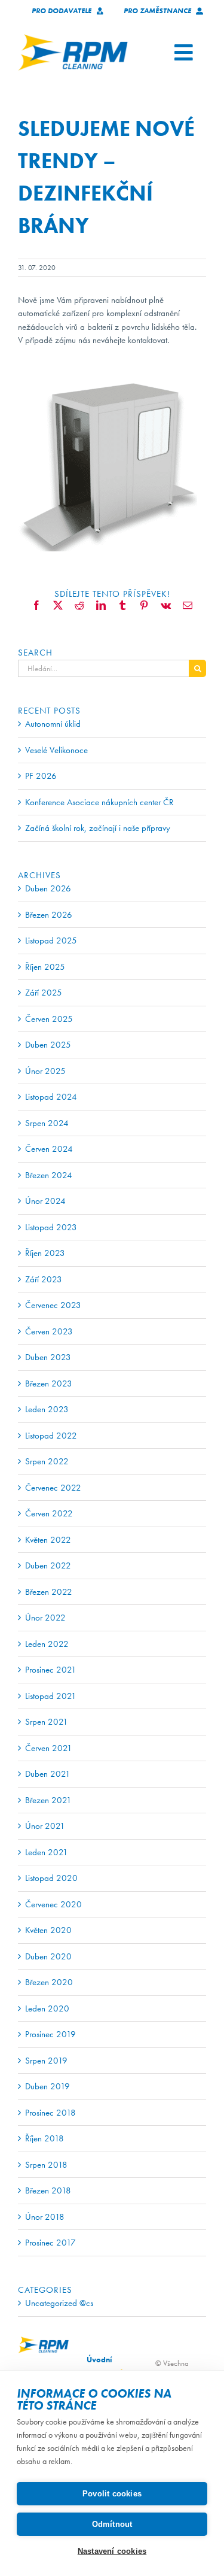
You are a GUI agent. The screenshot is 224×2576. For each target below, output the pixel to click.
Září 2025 (44, 993)
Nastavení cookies (112, 2551)
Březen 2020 (49, 1982)
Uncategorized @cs (59, 2303)
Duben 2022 (48, 1565)
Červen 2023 (49, 1331)
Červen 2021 (49, 1748)
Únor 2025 (45, 1071)
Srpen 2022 (47, 1461)
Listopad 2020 (51, 1878)
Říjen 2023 (45, 1253)
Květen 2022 (48, 1540)
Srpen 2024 (47, 1123)
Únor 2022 (45, 1618)
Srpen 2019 (46, 2061)
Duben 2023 (48, 1357)
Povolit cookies (112, 2494)
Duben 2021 (48, 1774)
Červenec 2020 (53, 1904)
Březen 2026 (49, 915)
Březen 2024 (49, 1175)
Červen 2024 (49, 1149)
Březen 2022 (49, 1592)
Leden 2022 (47, 1644)
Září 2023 (44, 1279)
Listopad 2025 (51, 940)
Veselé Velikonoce (56, 750)
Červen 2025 (49, 1019)
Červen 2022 (49, 1513)
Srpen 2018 (46, 2165)
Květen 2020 (48, 1930)
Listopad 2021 (51, 1696)
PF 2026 (41, 776)
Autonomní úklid (53, 724)
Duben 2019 (47, 2086)
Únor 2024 (45, 1201)
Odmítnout (112, 2524)
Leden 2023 (47, 1409)
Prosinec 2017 (50, 2243)
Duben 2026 (48, 888)
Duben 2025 (48, 1045)
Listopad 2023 (51, 1227)
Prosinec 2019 (50, 2034)
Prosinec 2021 (51, 1670)
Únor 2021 (45, 1826)
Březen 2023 (49, 1383)
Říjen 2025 (45, 967)
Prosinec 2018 (50, 2113)
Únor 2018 (45, 2217)
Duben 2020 (48, 1956)
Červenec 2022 (53, 1488)
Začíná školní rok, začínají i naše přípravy (98, 828)
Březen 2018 (48, 2190)
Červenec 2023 (53, 1305)
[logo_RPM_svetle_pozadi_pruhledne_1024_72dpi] (73, 38)
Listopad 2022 (51, 1436)
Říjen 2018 (45, 2138)
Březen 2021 (48, 1800)
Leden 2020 (47, 2008)
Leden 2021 (47, 1852)
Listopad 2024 (51, 1097)
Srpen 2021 (47, 1722)
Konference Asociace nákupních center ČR (99, 802)
